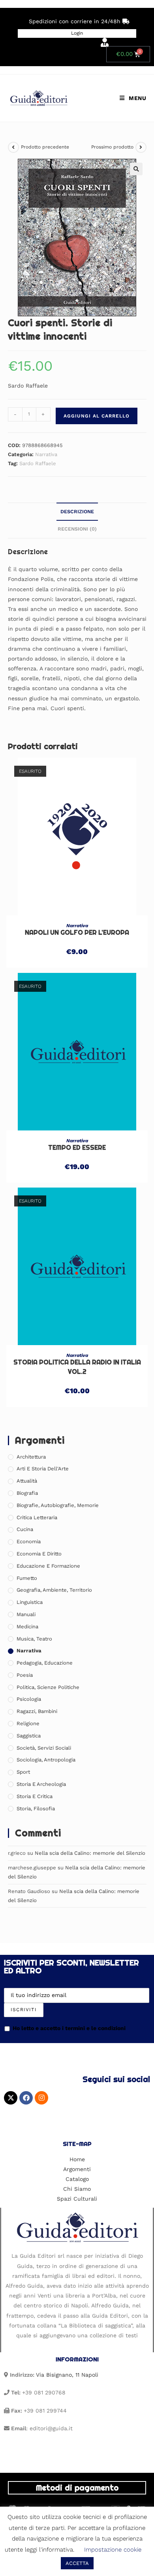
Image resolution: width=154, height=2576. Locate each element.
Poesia (25, 1675)
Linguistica (30, 1602)
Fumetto (27, 1578)
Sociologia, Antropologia (46, 1760)
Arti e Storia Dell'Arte (43, 1469)
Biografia (27, 1493)
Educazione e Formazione (48, 1566)
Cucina (25, 1529)
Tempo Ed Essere (77, 1148)
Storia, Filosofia (36, 1809)
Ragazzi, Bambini (37, 1711)
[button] (136, 169)
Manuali (26, 1614)
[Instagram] (41, 2098)
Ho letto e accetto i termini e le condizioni (69, 2028)
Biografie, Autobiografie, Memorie (58, 1505)
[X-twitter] (11, 2098)
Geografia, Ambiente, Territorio (54, 1590)
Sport (23, 1772)
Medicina (27, 1627)
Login (77, 33)
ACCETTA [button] (77, 2563)
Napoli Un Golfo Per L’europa (77, 933)
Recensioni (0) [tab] (77, 529)
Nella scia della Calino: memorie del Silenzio (90, 1853)
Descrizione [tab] (77, 511)
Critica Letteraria (37, 1517)
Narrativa (46, 454)
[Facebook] (26, 2098)
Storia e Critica (35, 1796)
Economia (29, 1541)
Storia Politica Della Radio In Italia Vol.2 (77, 1367)
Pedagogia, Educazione (45, 1663)
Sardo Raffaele (38, 463)
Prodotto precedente (45, 147)
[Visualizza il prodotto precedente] (13, 147)
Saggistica (29, 1736)
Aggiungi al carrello (97, 416)
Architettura (31, 1457)
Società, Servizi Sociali (44, 1748)
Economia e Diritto (39, 1554)
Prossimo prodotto (112, 147)
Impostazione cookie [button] (113, 2550)
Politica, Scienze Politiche (48, 1687)
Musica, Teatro (34, 1639)
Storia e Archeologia (41, 1784)
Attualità (27, 1481)
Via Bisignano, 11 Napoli (67, 2375)
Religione (28, 1723)
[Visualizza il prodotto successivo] (141, 147)
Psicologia (29, 1699)
